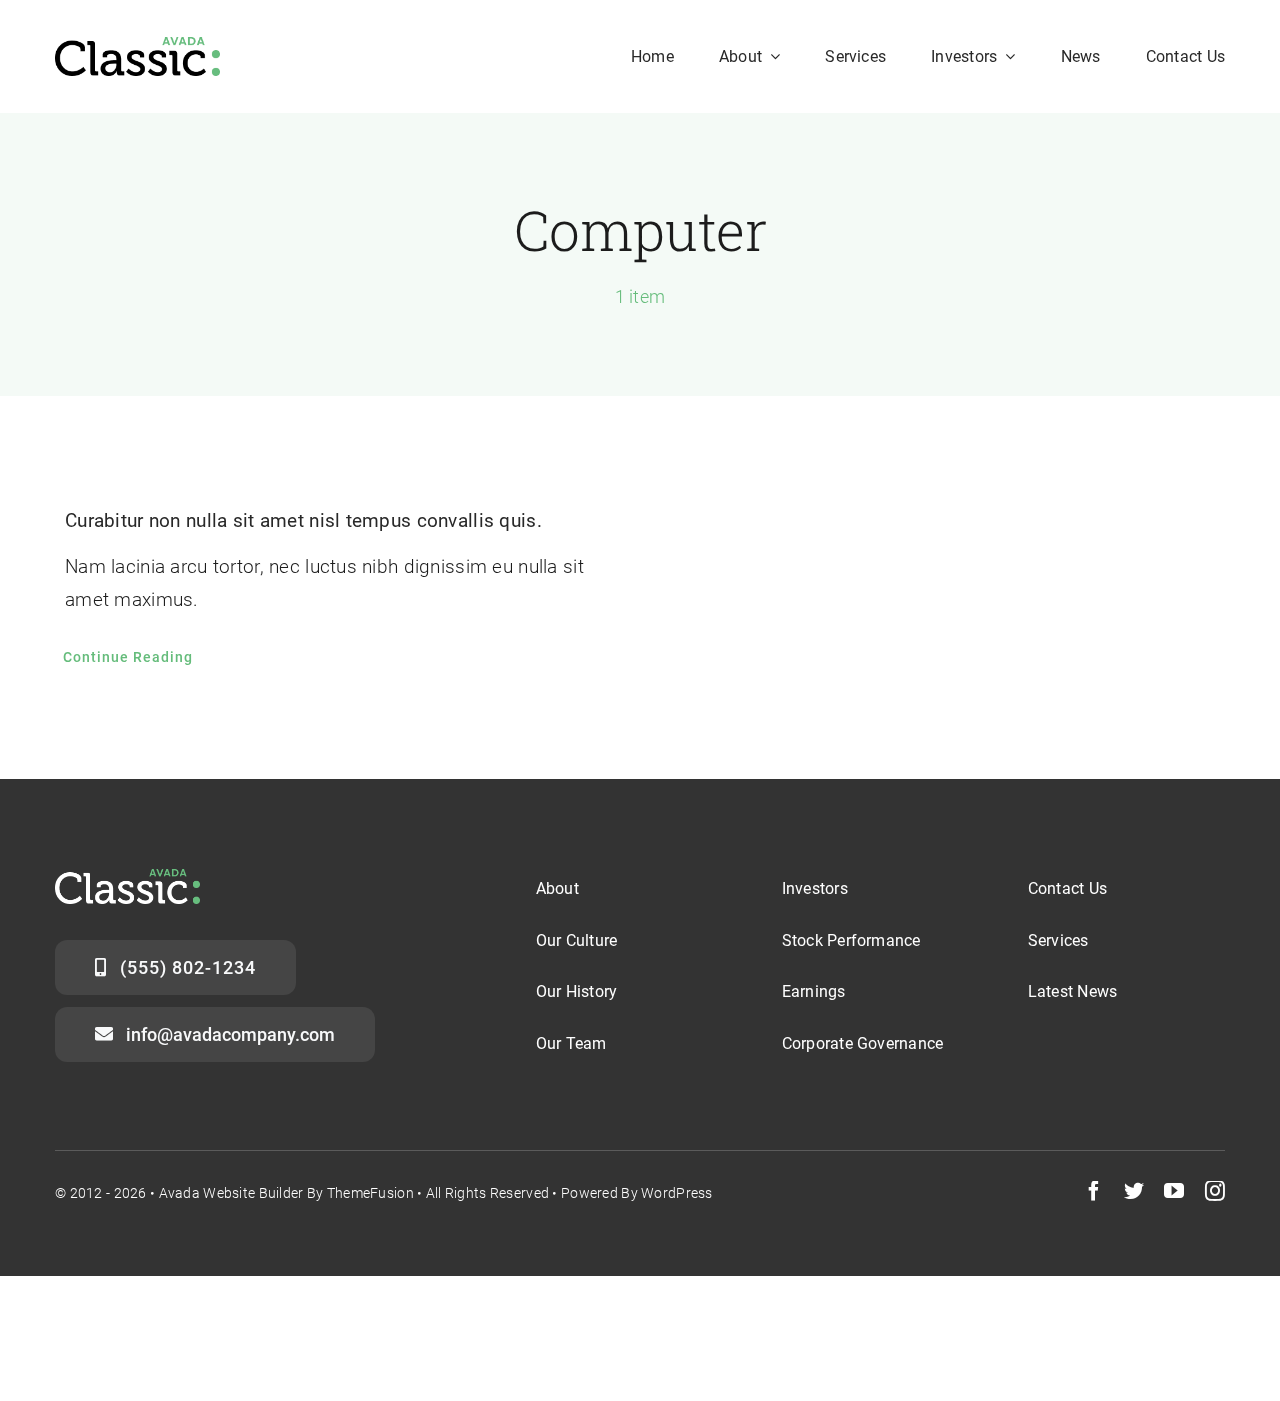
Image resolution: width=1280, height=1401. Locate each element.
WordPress (677, 1193)
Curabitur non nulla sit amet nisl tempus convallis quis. (303, 520)
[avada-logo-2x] (137, 46)
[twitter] (1134, 1191)
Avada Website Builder (231, 1193)
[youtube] (1174, 1191)
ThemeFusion (370, 1193)
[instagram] (1215, 1191)
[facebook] (1094, 1191)
